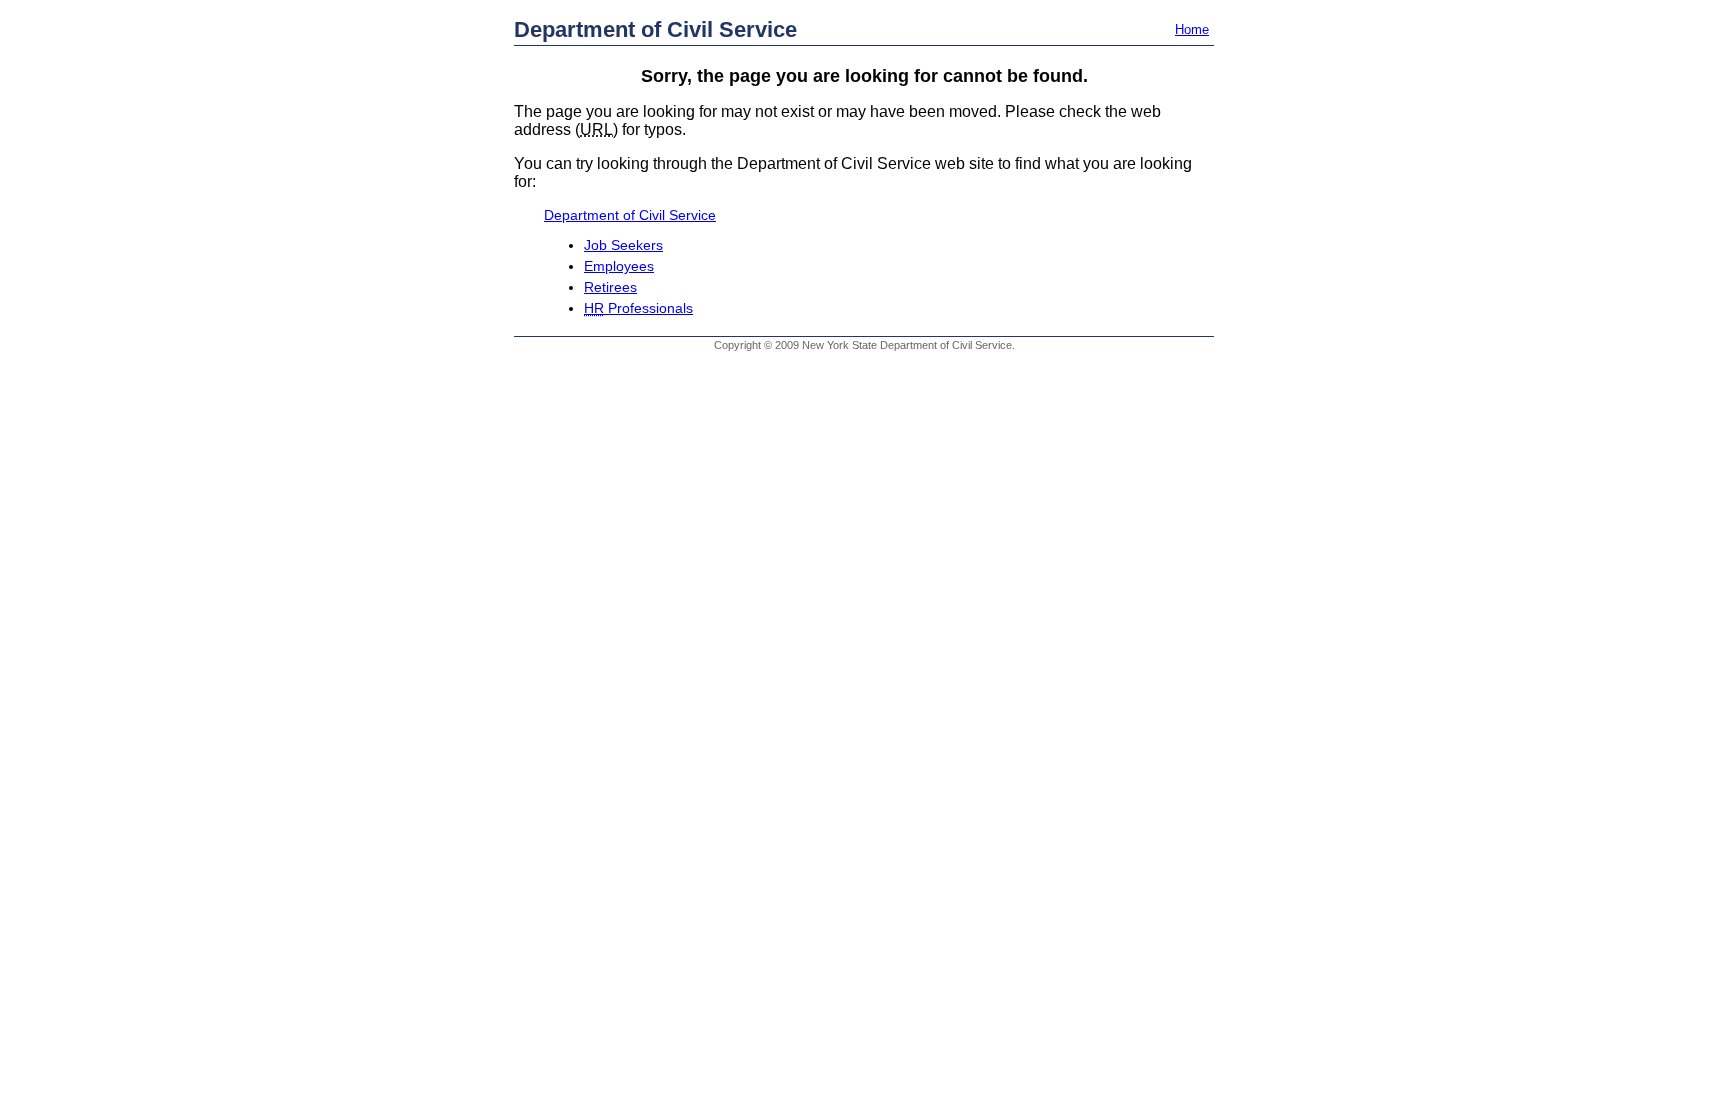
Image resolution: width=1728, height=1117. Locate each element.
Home (1192, 29)
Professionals (638, 308)
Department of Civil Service (655, 29)
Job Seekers (623, 245)
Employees (619, 266)
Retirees (610, 287)
